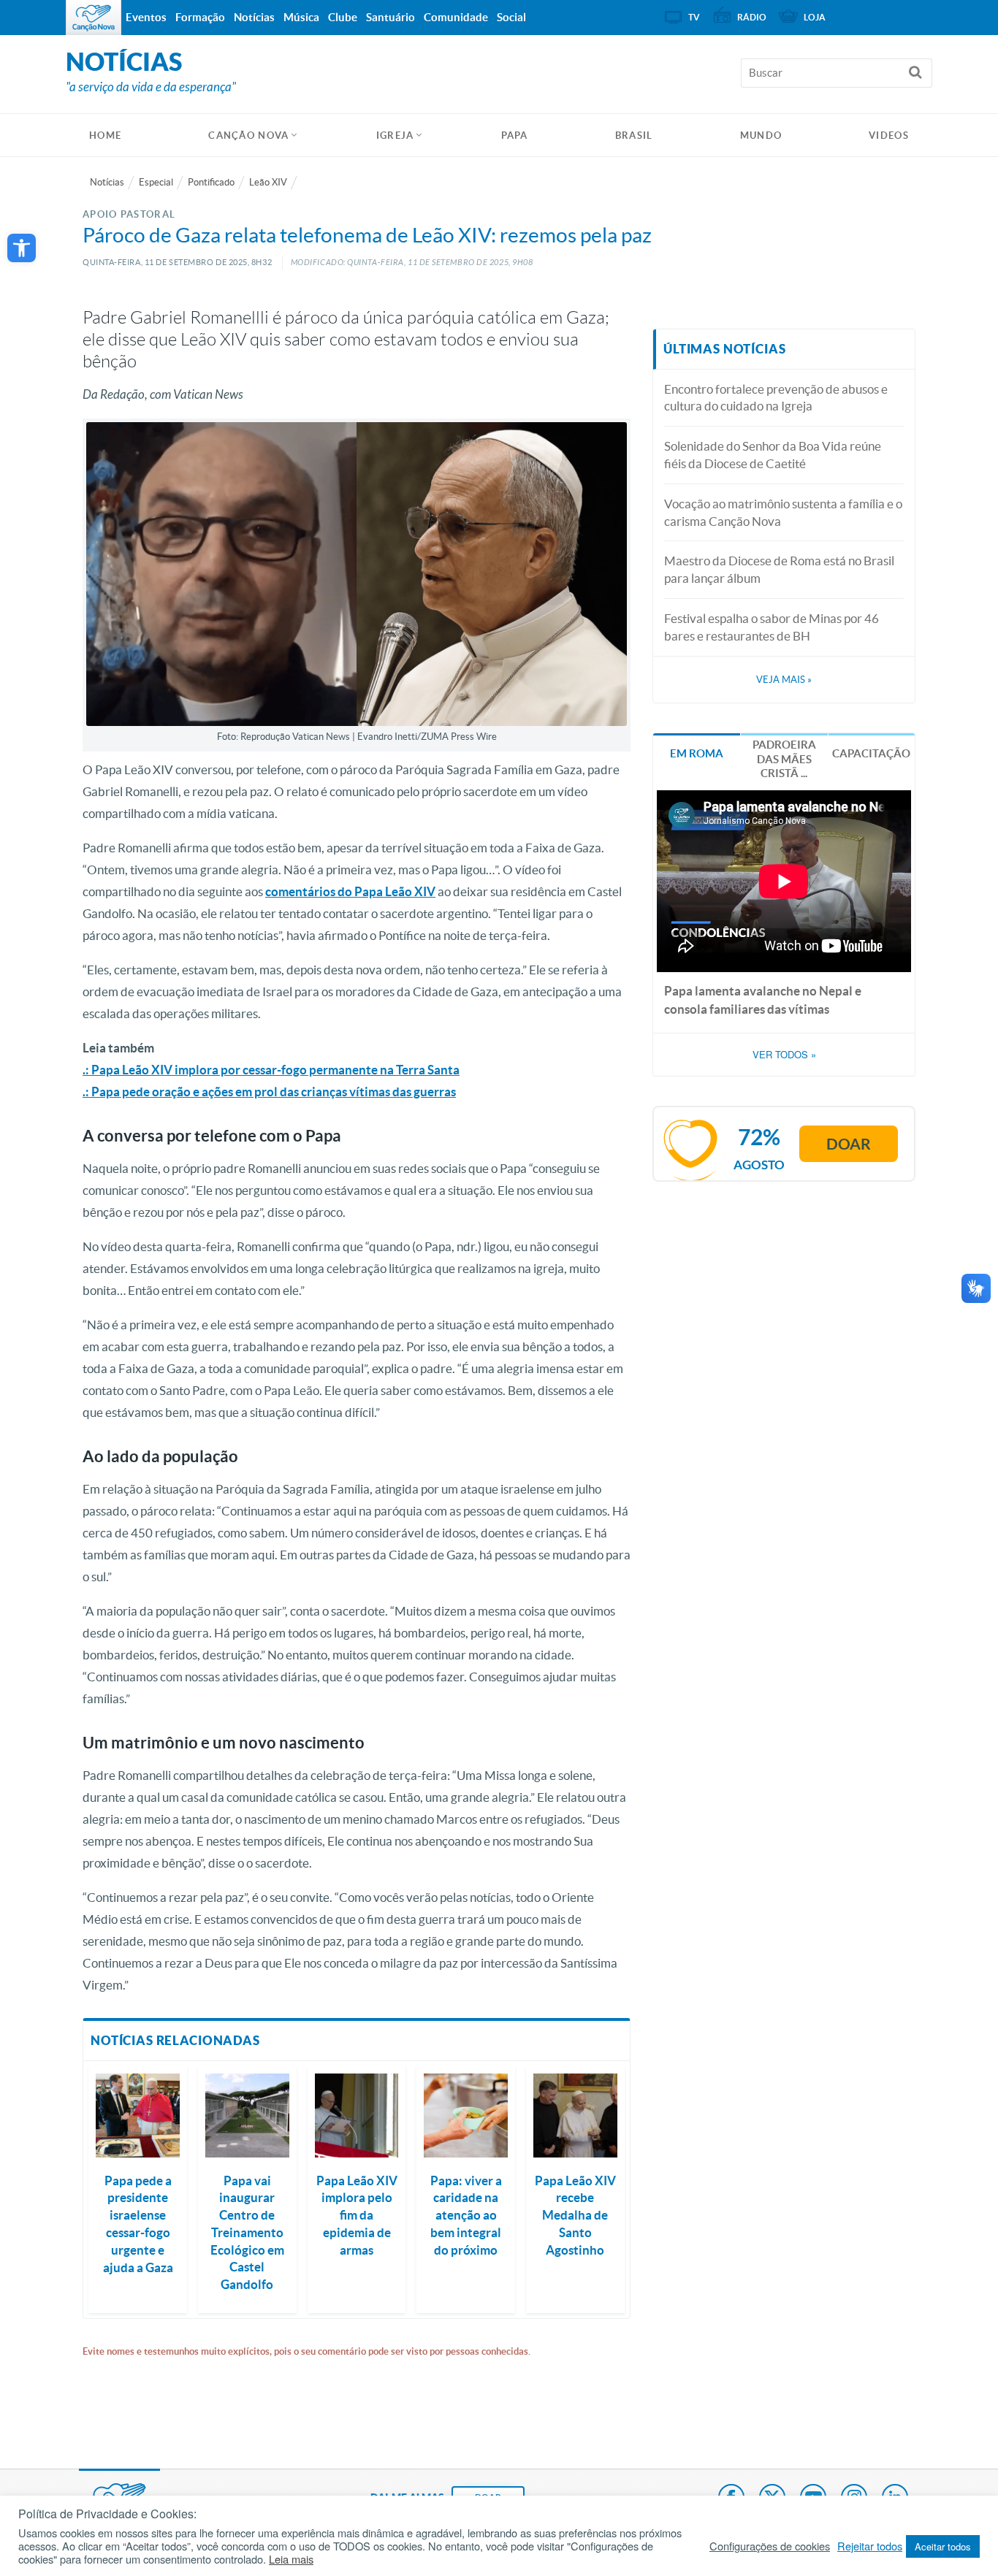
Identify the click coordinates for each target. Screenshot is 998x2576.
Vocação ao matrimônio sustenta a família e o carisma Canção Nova (783, 512)
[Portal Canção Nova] (94, 18)
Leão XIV (268, 182)
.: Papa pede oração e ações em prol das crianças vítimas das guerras (269, 1092)
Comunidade (456, 17)
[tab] (697, 752)
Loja (815, 17)
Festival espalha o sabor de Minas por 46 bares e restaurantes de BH (772, 627)
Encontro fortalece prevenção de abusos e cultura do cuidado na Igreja (776, 398)
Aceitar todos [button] (943, 2546)
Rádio (752, 17)
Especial (156, 182)
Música (301, 17)
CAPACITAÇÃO (871, 753)
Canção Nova (248, 135)
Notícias (107, 182)
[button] (22, 248)
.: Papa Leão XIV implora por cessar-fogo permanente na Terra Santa (271, 1070)
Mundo (761, 135)
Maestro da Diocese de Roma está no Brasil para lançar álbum (779, 569)
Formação (200, 17)
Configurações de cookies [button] (770, 2546)
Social (511, 17)
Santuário (391, 17)
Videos (889, 135)
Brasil (634, 135)
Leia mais (291, 2559)
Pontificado (211, 182)
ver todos (784, 1055)
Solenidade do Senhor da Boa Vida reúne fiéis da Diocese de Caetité (773, 455)
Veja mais (784, 680)
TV (694, 17)
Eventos (146, 17)
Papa (515, 135)
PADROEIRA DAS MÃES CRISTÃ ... (784, 759)
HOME (105, 135)
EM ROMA (697, 753)
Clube (343, 17)
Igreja (395, 135)
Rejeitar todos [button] (870, 2546)
